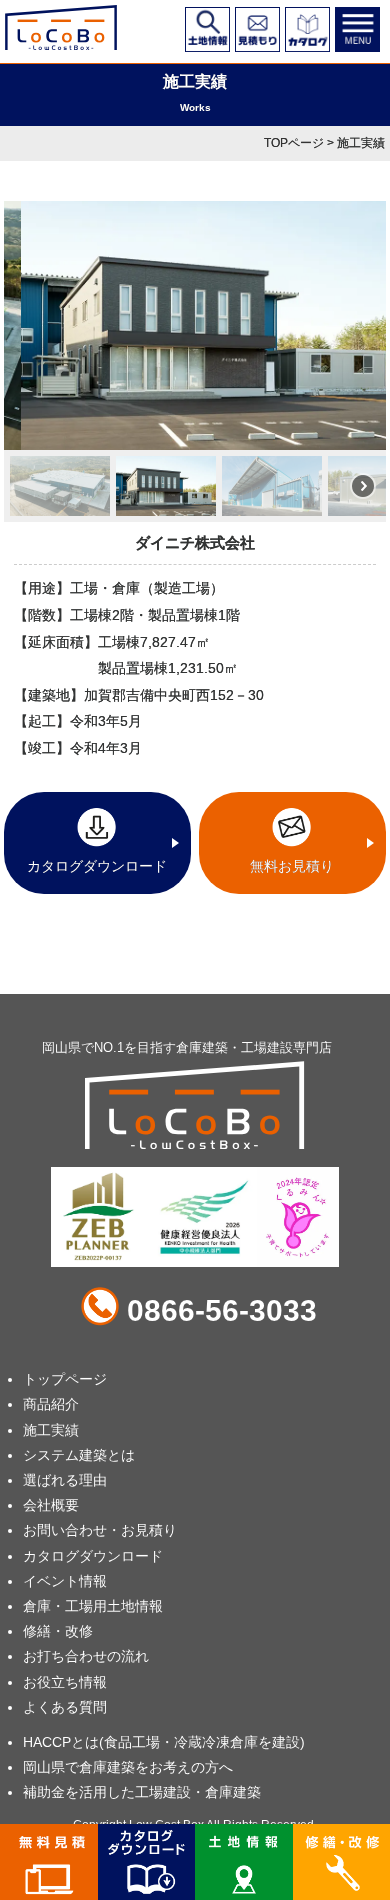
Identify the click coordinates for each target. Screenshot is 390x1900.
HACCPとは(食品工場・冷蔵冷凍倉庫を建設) (164, 1742)
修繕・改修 (58, 1631)
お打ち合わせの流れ (86, 1656)
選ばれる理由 (65, 1480)
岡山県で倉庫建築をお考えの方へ (128, 1767)
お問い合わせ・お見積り (100, 1530)
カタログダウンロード (93, 1556)
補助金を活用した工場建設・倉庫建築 (142, 1792)
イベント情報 (65, 1581)
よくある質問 (65, 1707)
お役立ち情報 (65, 1682)
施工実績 (51, 1430)
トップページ (65, 1379)
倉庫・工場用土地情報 (93, 1606)
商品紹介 (51, 1404)
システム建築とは (79, 1455)
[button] (60, 486)
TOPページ (294, 143)
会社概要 (51, 1505)
